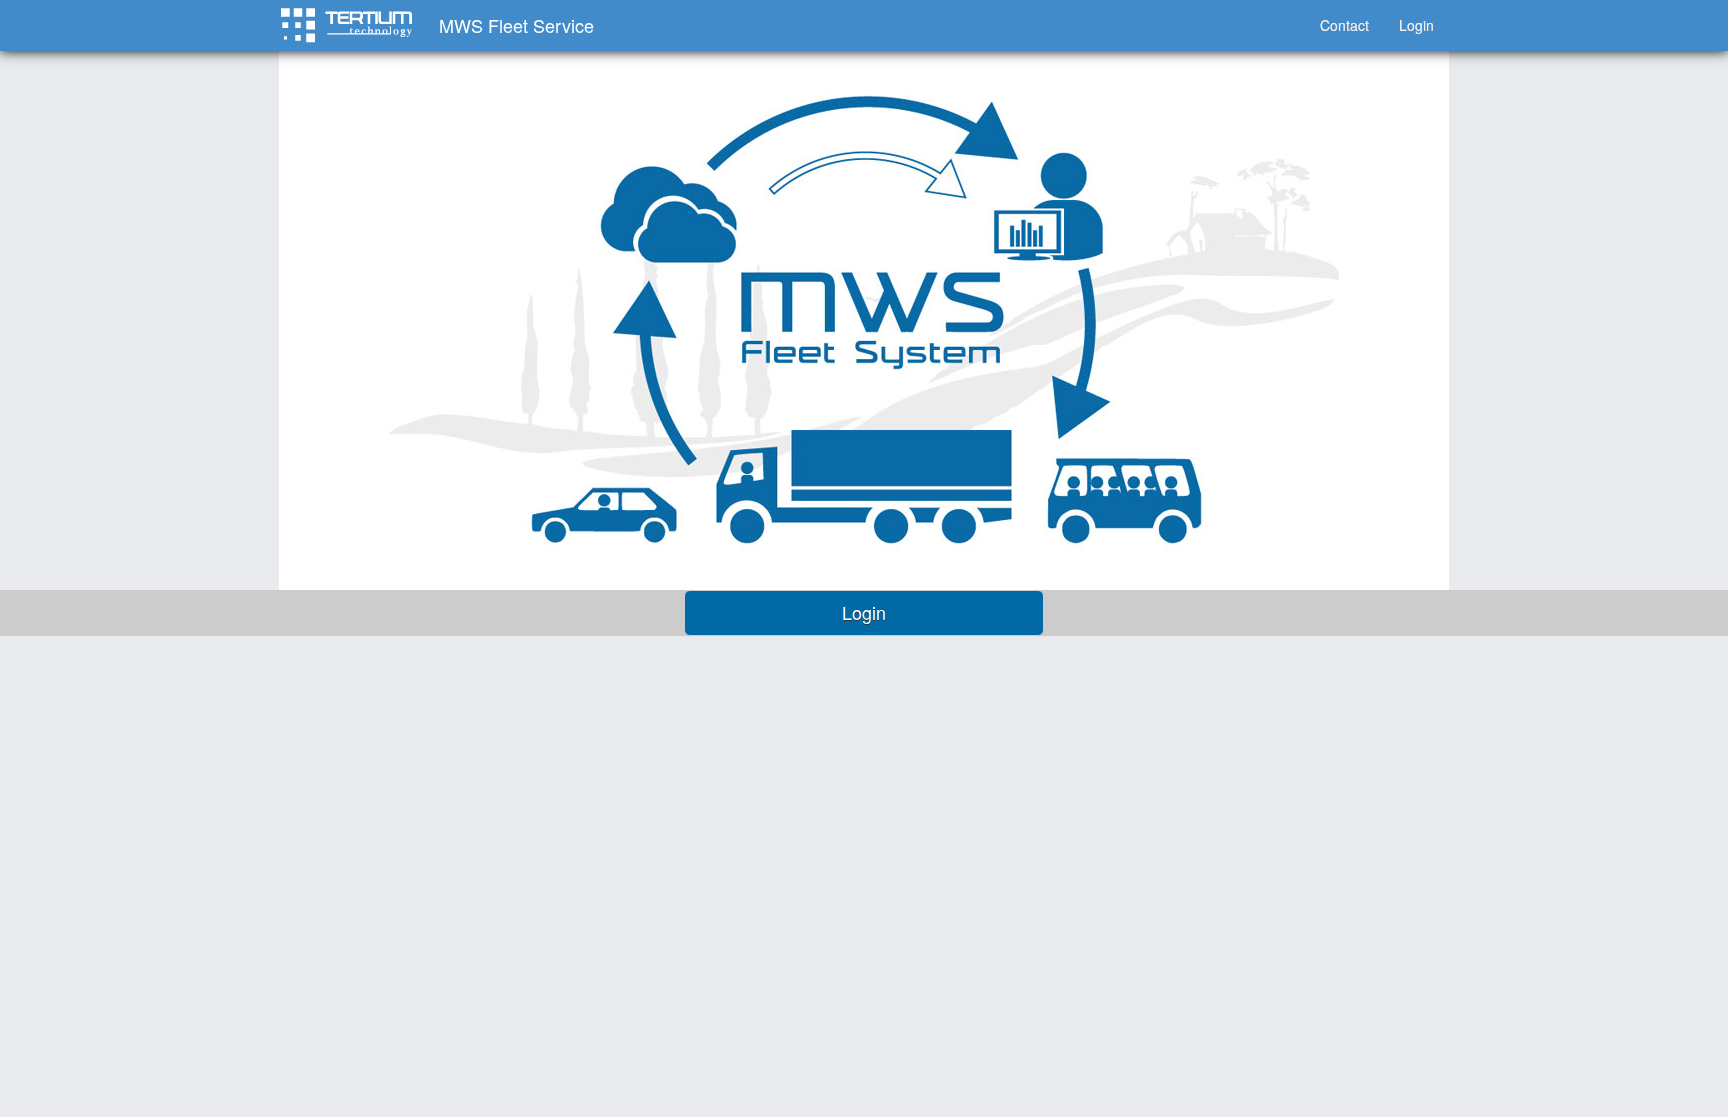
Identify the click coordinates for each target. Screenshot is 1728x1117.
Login (1416, 25)
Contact (1344, 25)
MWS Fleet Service (516, 25)
